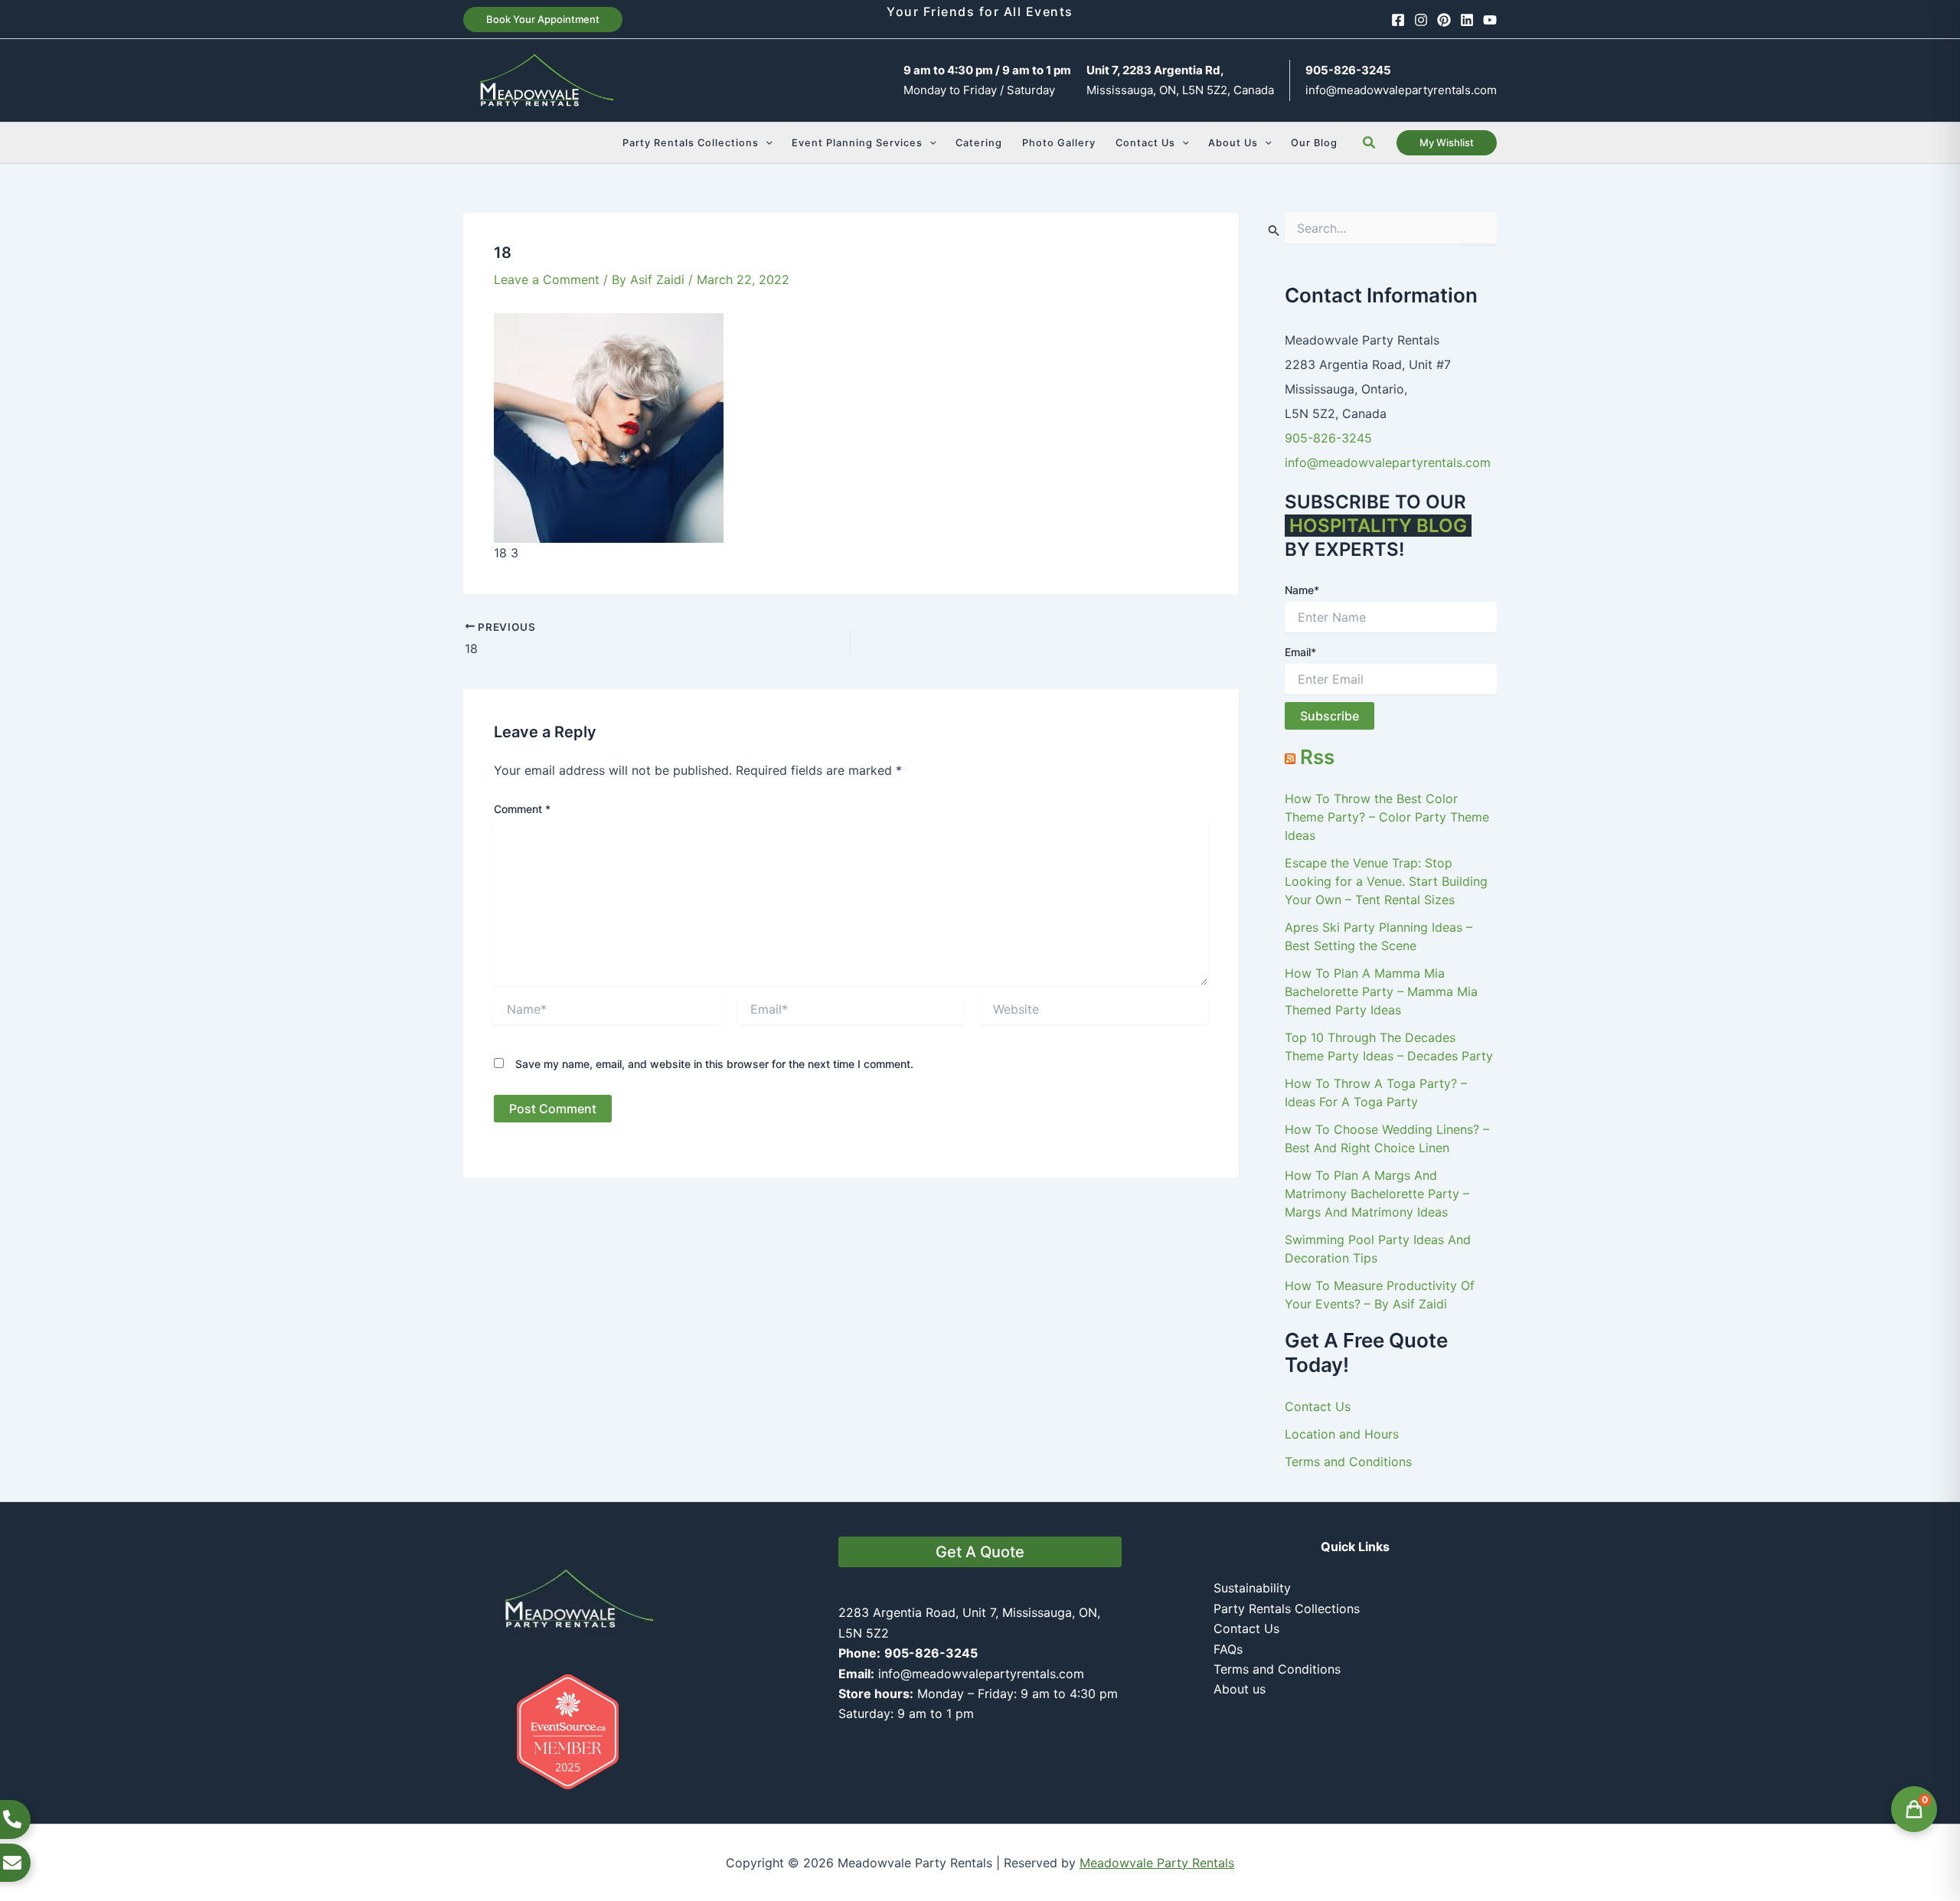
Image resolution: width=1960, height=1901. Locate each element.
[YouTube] (1490, 20)
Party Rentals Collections (1287, 1609)
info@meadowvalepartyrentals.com (1401, 90)
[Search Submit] (1274, 230)
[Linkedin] (1467, 20)
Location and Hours (1342, 1434)
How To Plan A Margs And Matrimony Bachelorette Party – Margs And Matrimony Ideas (1377, 1194)
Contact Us (1318, 1406)
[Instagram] (1421, 20)
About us (1240, 1689)
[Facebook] (1398, 20)
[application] (766, 143)
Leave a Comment (547, 279)
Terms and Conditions (1348, 1462)
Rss (1317, 757)
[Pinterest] (1444, 20)
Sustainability (1252, 1588)
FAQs (1228, 1649)
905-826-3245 (1328, 438)
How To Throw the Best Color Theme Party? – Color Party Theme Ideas (1387, 817)
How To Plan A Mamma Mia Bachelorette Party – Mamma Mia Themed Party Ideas (1381, 991)
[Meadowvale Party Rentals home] (578, 1596)
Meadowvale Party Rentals (1157, 1863)
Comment (522, 809)
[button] (543, 20)
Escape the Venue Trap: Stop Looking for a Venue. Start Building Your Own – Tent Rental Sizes (1386, 881)
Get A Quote (980, 1552)
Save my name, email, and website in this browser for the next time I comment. (714, 1064)
